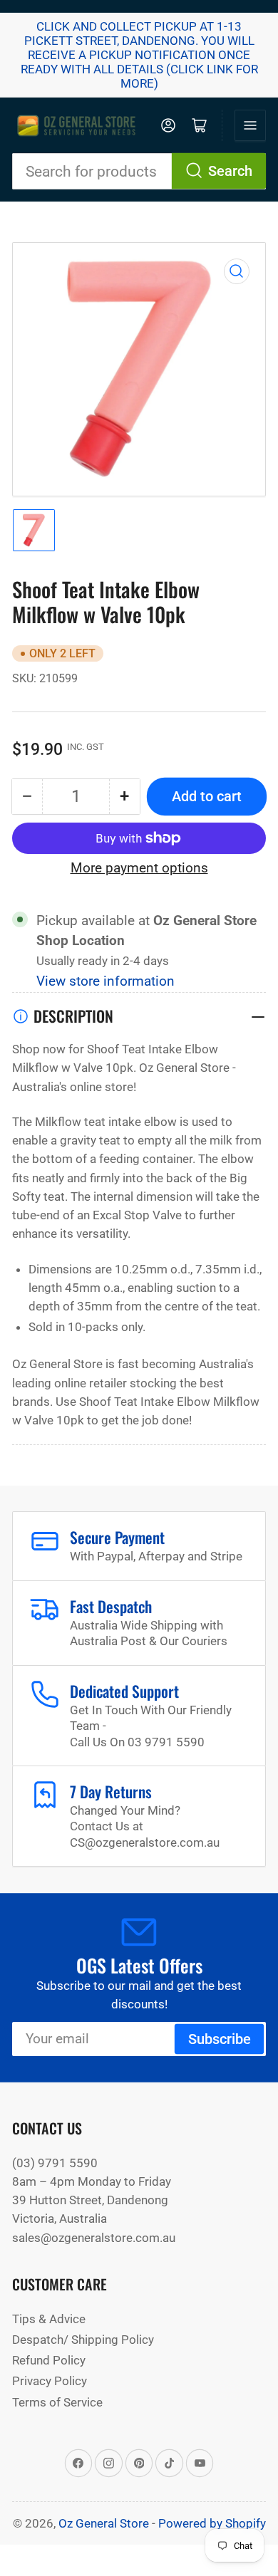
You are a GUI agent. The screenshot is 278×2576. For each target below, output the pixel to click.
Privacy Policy (50, 2381)
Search (230, 171)
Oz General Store (104, 2523)
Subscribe (220, 2039)
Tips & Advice (49, 2319)
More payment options (139, 868)
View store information (105, 981)
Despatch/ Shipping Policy (83, 2340)
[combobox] (139, 171)
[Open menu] (250, 125)
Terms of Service (57, 2402)
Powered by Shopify (212, 2523)
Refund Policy (49, 2360)
